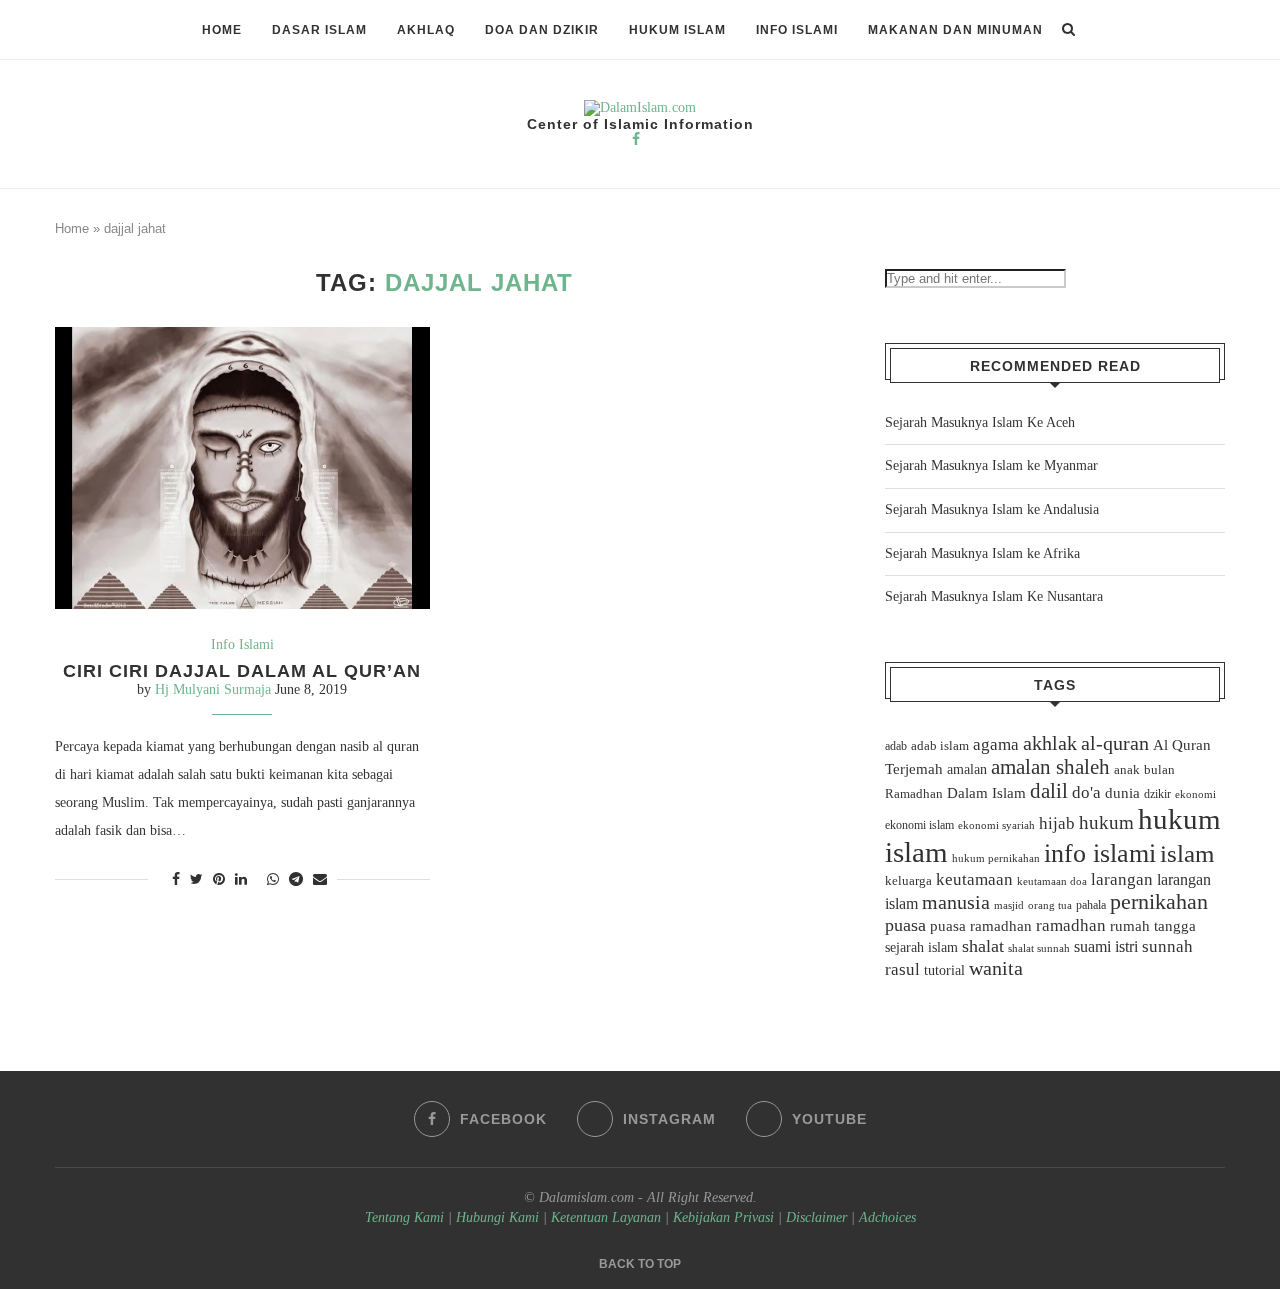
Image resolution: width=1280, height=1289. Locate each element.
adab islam (940, 746)
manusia (956, 902)
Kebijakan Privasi (723, 1217)
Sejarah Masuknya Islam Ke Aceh (980, 422)
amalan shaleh (1050, 767)
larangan (1122, 879)
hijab (1057, 823)
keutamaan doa (1052, 881)
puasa (905, 925)
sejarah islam (921, 947)
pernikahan (1159, 902)
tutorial (944, 970)
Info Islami (797, 30)
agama (996, 744)
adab (896, 746)
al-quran (1115, 743)
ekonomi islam (919, 825)
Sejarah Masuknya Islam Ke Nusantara (994, 596)
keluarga (908, 881)
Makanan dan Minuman (955, 30)
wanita (996, 968)
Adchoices (887, 1217)
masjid (1009, 905)
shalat (983, 946)
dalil (1049, 791)
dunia (1122, 793)
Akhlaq (426, 30)
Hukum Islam (677, 30)
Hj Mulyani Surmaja (213, 689)
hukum (1106, 822)
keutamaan (974, 879)
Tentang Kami (406, 1217)
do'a (1086, 792)
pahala (1091, 905)
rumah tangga (1153, 926)
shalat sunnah (1039, 948)
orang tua (1050, 905)
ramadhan (1071, 925)
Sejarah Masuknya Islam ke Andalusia (992, 509)
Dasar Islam (319, 30)
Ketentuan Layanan (606, 1217)
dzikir (1157, 794)
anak (1127, 770)
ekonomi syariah (996, 825)
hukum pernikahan (996, 858)
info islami (1100, 853)
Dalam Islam (986, 793)
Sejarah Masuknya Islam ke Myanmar (991, 465)
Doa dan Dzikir (542, 30)
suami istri (1106, 947)
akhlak (1050, 743)
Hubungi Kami (497, 1217)
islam (1187, 853)
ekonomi (1195, 794)
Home (222, 30)
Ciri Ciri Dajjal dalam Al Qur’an (242, 671)
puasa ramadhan (981, 925)
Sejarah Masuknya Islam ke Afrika (982, 553)
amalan (967, 769)
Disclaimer (816, 1217)
